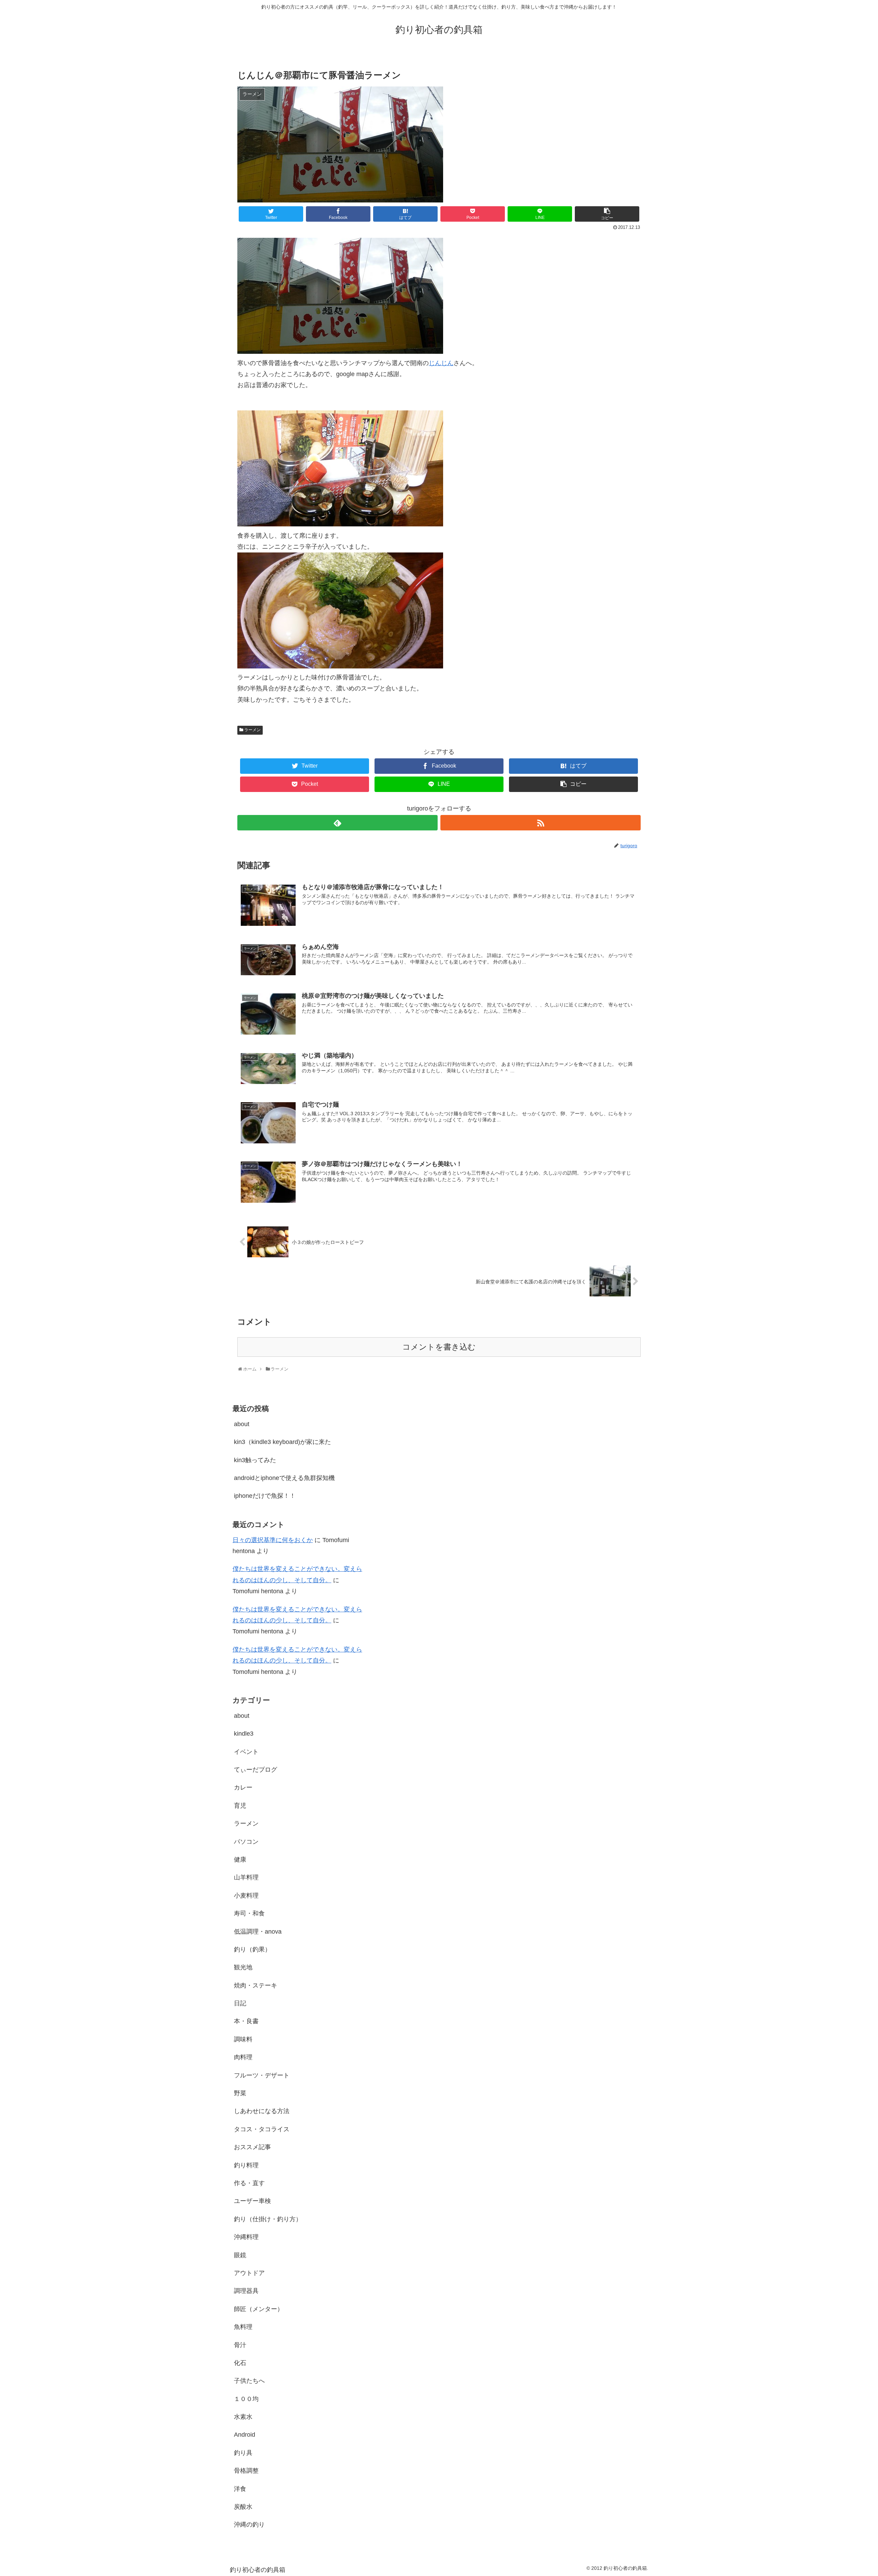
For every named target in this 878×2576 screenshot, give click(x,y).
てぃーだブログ (256, 1770)
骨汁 (240, 2345)
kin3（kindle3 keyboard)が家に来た (282, 1442)
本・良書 (246, 2021)
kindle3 (244, 1734)
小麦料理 (246, 1896)
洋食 (240, 2489)
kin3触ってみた (255, 1460)
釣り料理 (246, 2165)
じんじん (441, 363)
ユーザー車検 (252, 2201)
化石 (240, 2363)
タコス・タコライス (262, 2129)
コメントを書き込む (439, 1347)
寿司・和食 (249, 1913)
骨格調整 (246, 2471)
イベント (246, 1752)
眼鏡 (240, 2255)
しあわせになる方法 (262, 2111)
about (242, 1424)
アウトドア (249, 2273)
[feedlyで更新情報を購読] (337, 823)
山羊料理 (246, 1877)
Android (245, 2435)
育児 (240, 1806)
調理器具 (246, 2291)
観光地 (243, 1967)
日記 (240, 2003)
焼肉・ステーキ (256, 1985)
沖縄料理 (246, 2237)
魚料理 (243, 2327)
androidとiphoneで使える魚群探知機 (284, 1478)
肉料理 (243, 2057)
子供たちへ (249, 2381)
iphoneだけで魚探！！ (265, 1496)
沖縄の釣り (249, 2525)
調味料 (243, 2039)
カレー (243, 1787)
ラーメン (252, 730)
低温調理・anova (258, 1932)
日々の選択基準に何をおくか (273, 1540)
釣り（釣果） (252, 1949)
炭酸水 (243, 2507)
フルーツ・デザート (262, 2075)
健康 (240, 1860)
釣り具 (243, 2453)
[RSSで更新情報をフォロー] (541, 823)
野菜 (240, 2093)
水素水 (243, 2417)
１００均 (246, 2399)
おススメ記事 (252, 2147)
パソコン (246, 1842)
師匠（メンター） (259, 2309)
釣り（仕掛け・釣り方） (268, 2219)
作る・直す (249, 2183)
